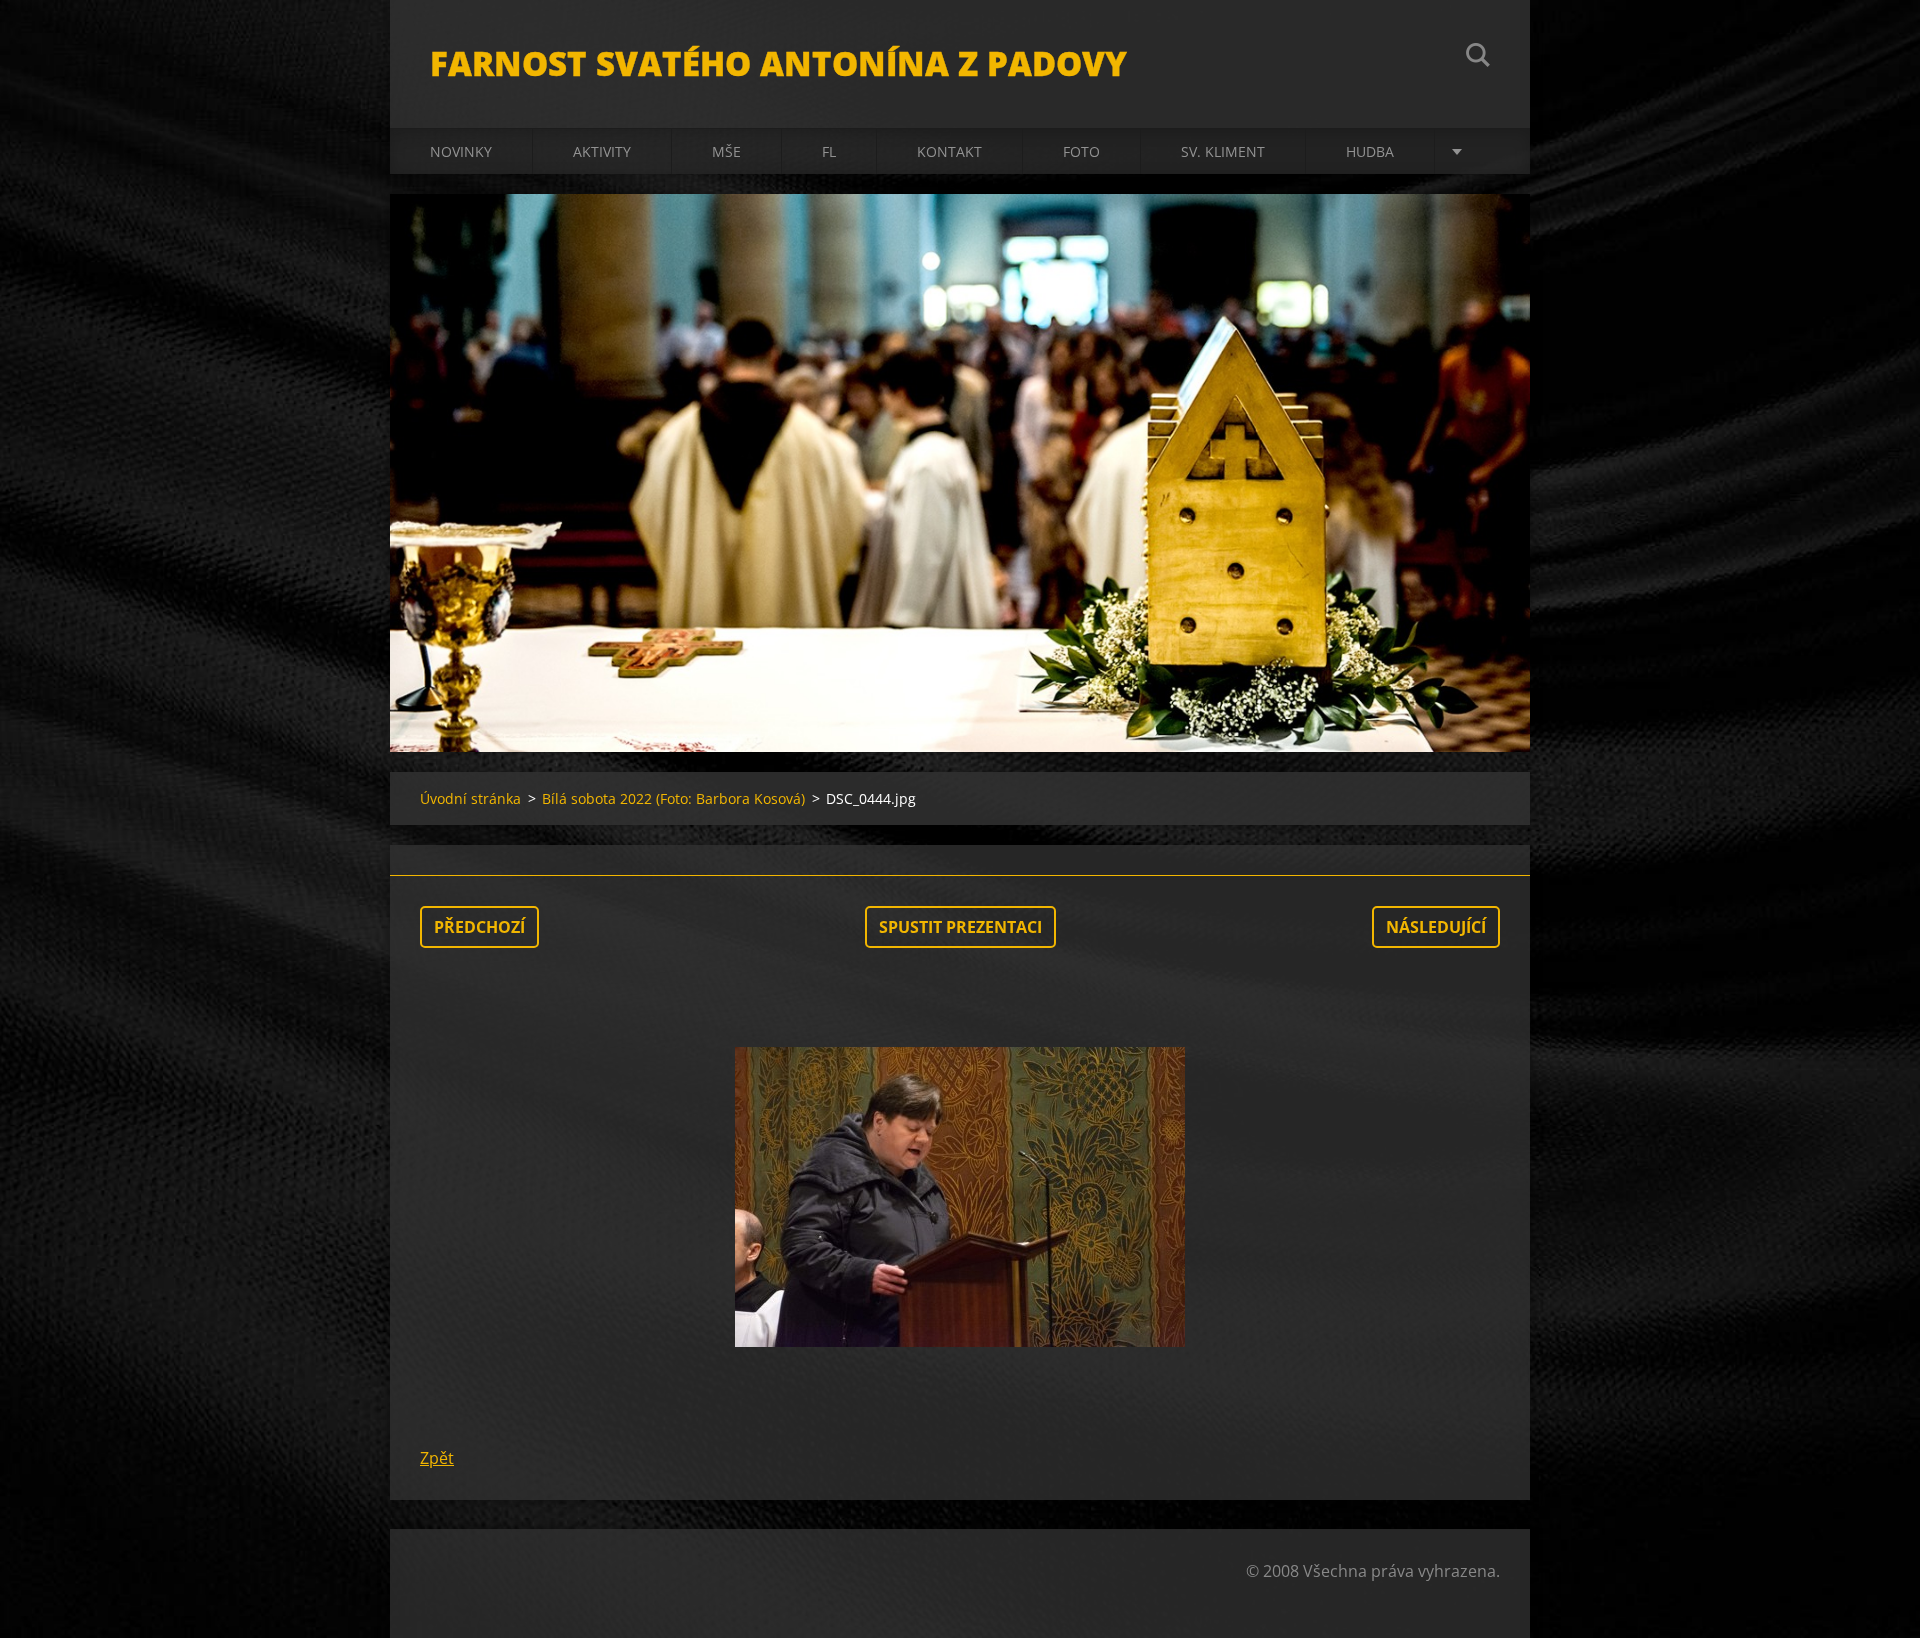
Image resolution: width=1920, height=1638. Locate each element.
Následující (1436, 927)
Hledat (1478, 58)
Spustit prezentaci (960, 927)
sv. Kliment (1223, 151)
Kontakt (949, 151)
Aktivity (602, 151)
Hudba (1370, 151)
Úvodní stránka (470, 798)
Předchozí (479, 927)
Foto (1081, 151)
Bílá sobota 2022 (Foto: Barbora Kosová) (673, 798)
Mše (726, 151)
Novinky (461, 151)
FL (829, 151)
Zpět (437, 1458)
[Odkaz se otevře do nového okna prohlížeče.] (960, 1197)
